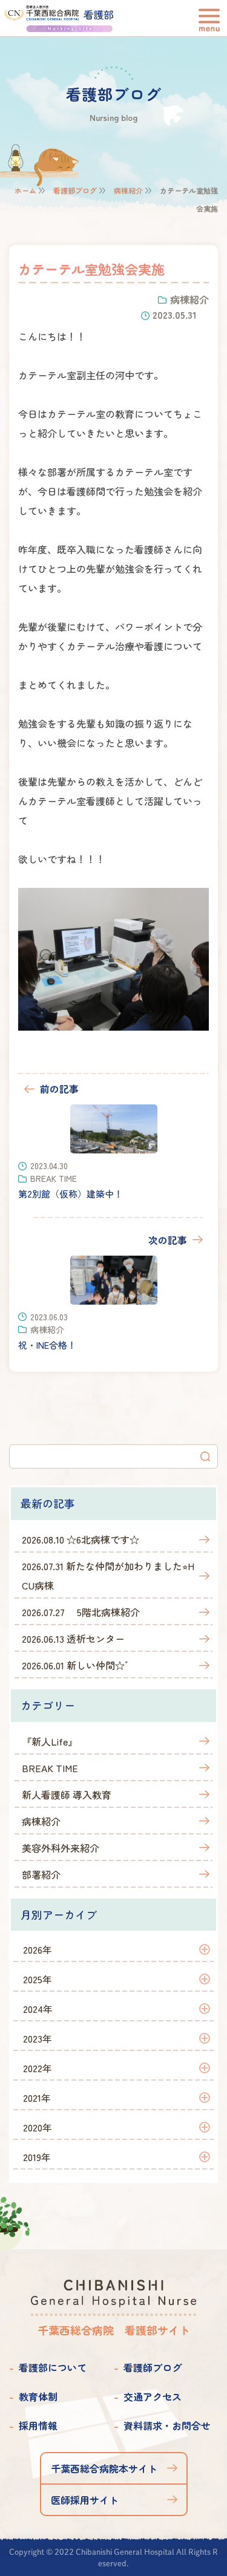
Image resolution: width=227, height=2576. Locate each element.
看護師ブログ (153, 2367)
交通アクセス (153, 2396)
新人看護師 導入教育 (67, 1795)
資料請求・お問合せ (167, 2425)
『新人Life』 (50, 1741)
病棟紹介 (128, 190)
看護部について (53, 2367)
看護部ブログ (75, 190)
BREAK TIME (50, 1768)
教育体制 (38, 2396)
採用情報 (38, 2425)
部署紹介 (41, 1874)
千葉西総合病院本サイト (104, 2468)
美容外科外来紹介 (61, 1848)
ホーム (25, 190)
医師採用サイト (85, 2500)
